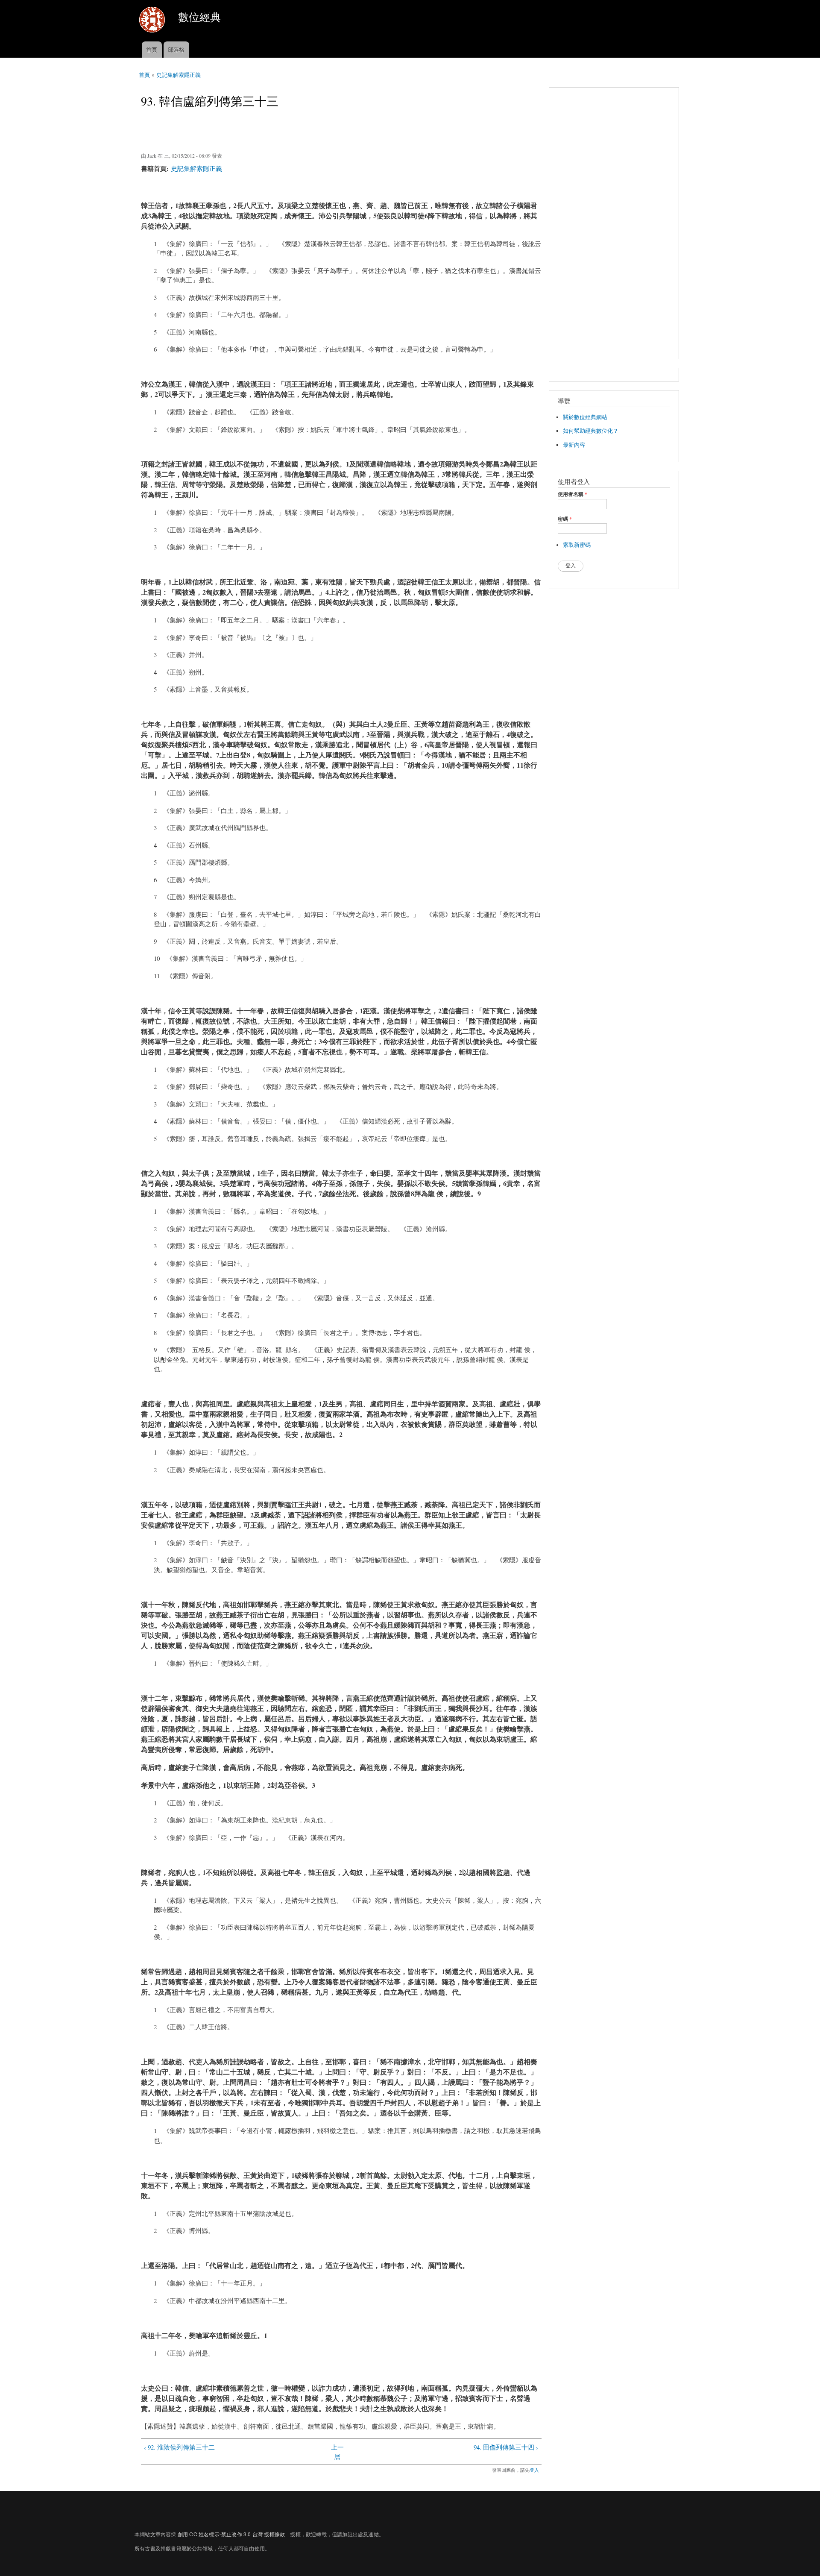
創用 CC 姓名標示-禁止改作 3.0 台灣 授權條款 (231, 2534)
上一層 (337, 2452)
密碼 (565, 519)
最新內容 (574, 445)
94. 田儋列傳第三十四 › (506, 2447)
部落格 (176, 49)
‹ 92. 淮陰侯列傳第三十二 (179, 2447)
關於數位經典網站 (585, 417)
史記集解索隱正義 (179, 75)
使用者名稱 (573, 494)
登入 (534, 2470)
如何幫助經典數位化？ (591, 431)
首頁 (152, 49)
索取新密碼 (577, 545)
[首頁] (153, 21)
